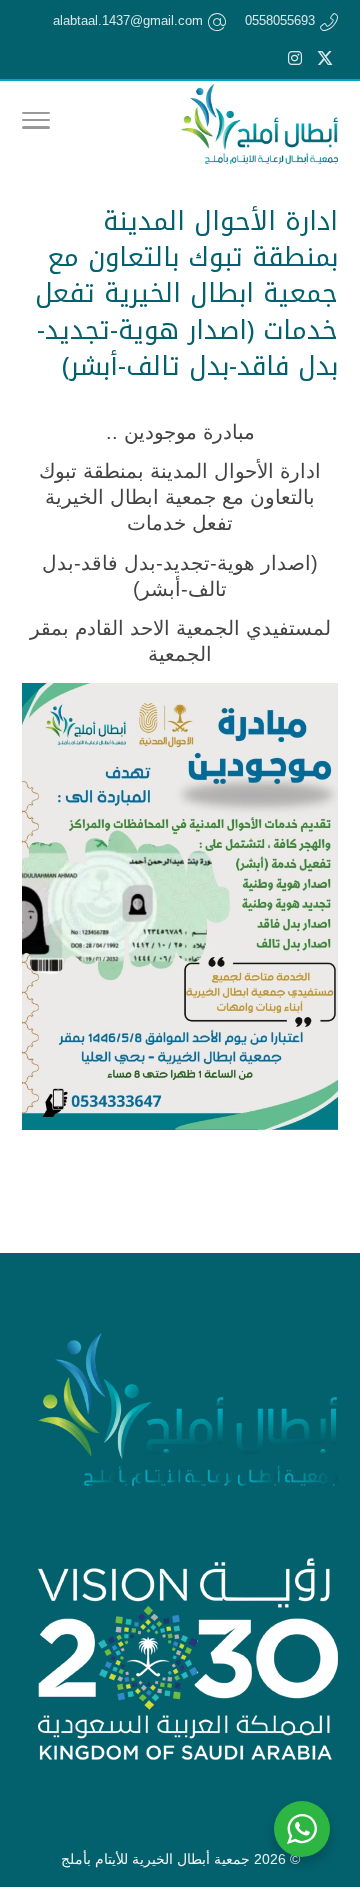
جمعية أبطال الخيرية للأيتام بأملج (155, 1859)
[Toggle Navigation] (36, 124)
